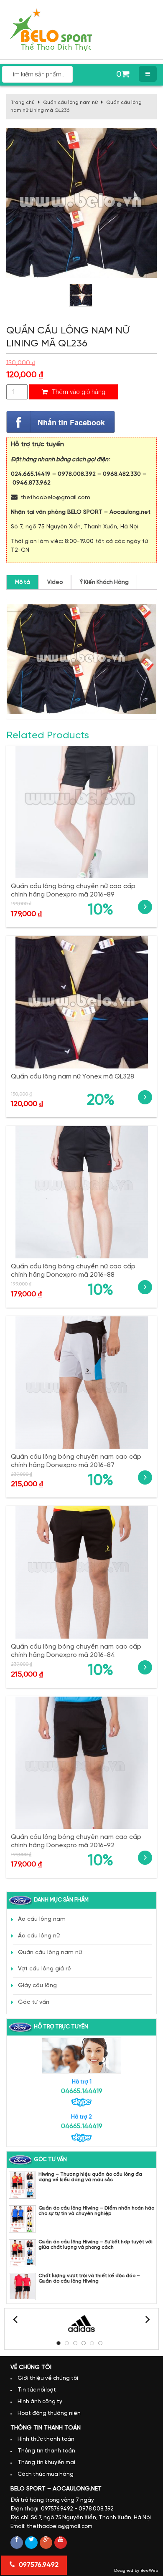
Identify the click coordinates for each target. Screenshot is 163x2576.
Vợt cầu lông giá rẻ (45, 1969)
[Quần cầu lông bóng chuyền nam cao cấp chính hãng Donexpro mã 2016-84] (81, 1572)
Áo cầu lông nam (42, 1919)
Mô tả (23, 582)
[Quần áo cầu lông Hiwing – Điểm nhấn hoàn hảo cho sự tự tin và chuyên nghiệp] (22, 2219)
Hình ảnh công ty (40, 2402)
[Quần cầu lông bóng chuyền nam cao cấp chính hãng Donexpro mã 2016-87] (81, 1383)
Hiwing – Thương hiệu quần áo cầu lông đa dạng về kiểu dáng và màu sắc (90, 2177)
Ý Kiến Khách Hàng (104, 582)
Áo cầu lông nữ (39, 1936)
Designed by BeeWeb (136, 2571)
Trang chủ (23, 102)
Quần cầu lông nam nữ (70, 102)
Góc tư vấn (34, 2002)
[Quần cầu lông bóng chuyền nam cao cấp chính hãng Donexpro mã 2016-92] (81, 1763)
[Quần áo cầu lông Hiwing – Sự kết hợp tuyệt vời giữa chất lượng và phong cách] (22, 2253)
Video (55, 582)
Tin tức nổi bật (37, 2390)
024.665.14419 (31, 474)
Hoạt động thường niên (49, 2413)
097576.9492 (38, 2565)
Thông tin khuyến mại (46, 2463)
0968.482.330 (122, 474)
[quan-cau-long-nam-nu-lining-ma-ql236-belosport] (81, 295)
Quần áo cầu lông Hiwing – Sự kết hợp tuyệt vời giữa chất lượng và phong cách (96, 2245)
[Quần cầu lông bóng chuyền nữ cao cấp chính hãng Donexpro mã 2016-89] (81, 812)
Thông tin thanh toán (46, 2451)
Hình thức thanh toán (46, 2439)
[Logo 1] (81, 2324)
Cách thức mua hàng (46, 2474)
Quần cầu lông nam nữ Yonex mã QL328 (73, 1077)
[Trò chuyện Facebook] (61, 422)
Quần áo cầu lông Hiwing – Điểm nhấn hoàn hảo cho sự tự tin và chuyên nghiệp (96, 2211)
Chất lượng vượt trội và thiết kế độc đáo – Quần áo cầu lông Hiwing (89, 2278)
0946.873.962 (32, 483)
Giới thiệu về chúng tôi (48, 2378)
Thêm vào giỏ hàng (78, 392)
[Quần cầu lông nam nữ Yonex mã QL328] (81, 1002)
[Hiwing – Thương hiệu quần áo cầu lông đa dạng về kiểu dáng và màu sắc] (22, 2185)
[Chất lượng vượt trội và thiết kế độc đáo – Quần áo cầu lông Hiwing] (22, 2287)
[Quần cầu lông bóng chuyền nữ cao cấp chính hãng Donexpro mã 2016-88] (81, 1192)
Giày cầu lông (37, 1986)
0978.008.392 (77, 474)
